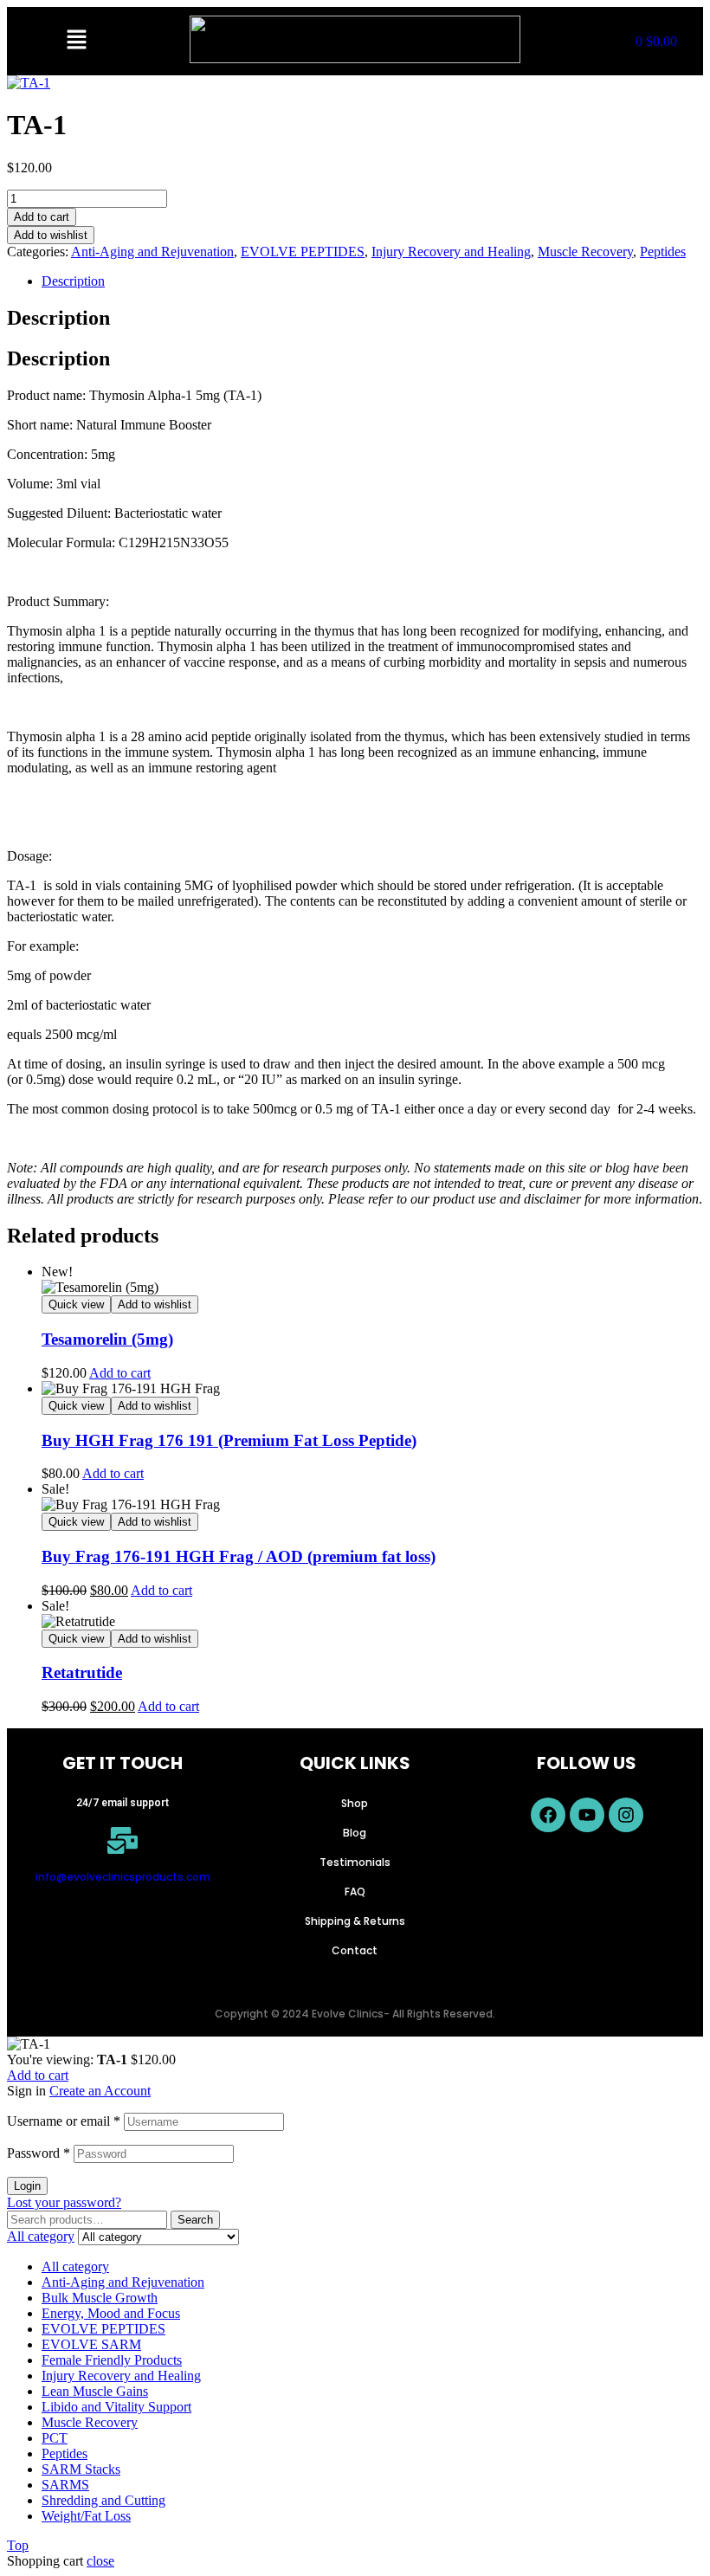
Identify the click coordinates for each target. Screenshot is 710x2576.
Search (195, 2220)
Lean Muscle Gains (95, 2391)
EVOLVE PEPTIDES (303, 252)
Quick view (76, 1304)
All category (75, 2266)
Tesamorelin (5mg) (107, 1339)
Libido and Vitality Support (116, 2407)
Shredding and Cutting (103, 2500)
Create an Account (100, 2091)
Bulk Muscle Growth (100, 2298)
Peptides (663, 252)
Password (39, 2153)
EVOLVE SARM (91, 2344)
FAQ (355, 1892)
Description (73, 281)
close (100, 2561)
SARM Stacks (81, 2469)
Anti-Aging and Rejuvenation (152, 252)
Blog (355, 1833)
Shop (355, 1803)
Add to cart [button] (120, 1373)
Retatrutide (82, 1672)
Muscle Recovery (585, 252)
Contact (355, 1950)
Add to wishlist (51, 235)
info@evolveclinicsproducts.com (123, 1877)
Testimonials (355, 1862)
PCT (55, 2438)
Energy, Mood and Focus (111, 2313)
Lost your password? (64, 2202)
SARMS (65, 2485)
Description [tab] (58, 318)
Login (27, 2186)
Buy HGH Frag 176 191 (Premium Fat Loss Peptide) (229, 1440)
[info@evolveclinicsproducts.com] (123, 1840)
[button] (76, 41)
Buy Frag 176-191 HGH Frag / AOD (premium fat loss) (239, 1556)
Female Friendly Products (112, 2360)
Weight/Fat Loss (86, 2516)
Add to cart (42, 217)
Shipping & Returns (355, 1921)
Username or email (64, 2121)
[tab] (372, 281)
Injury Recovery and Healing (451, 252)
